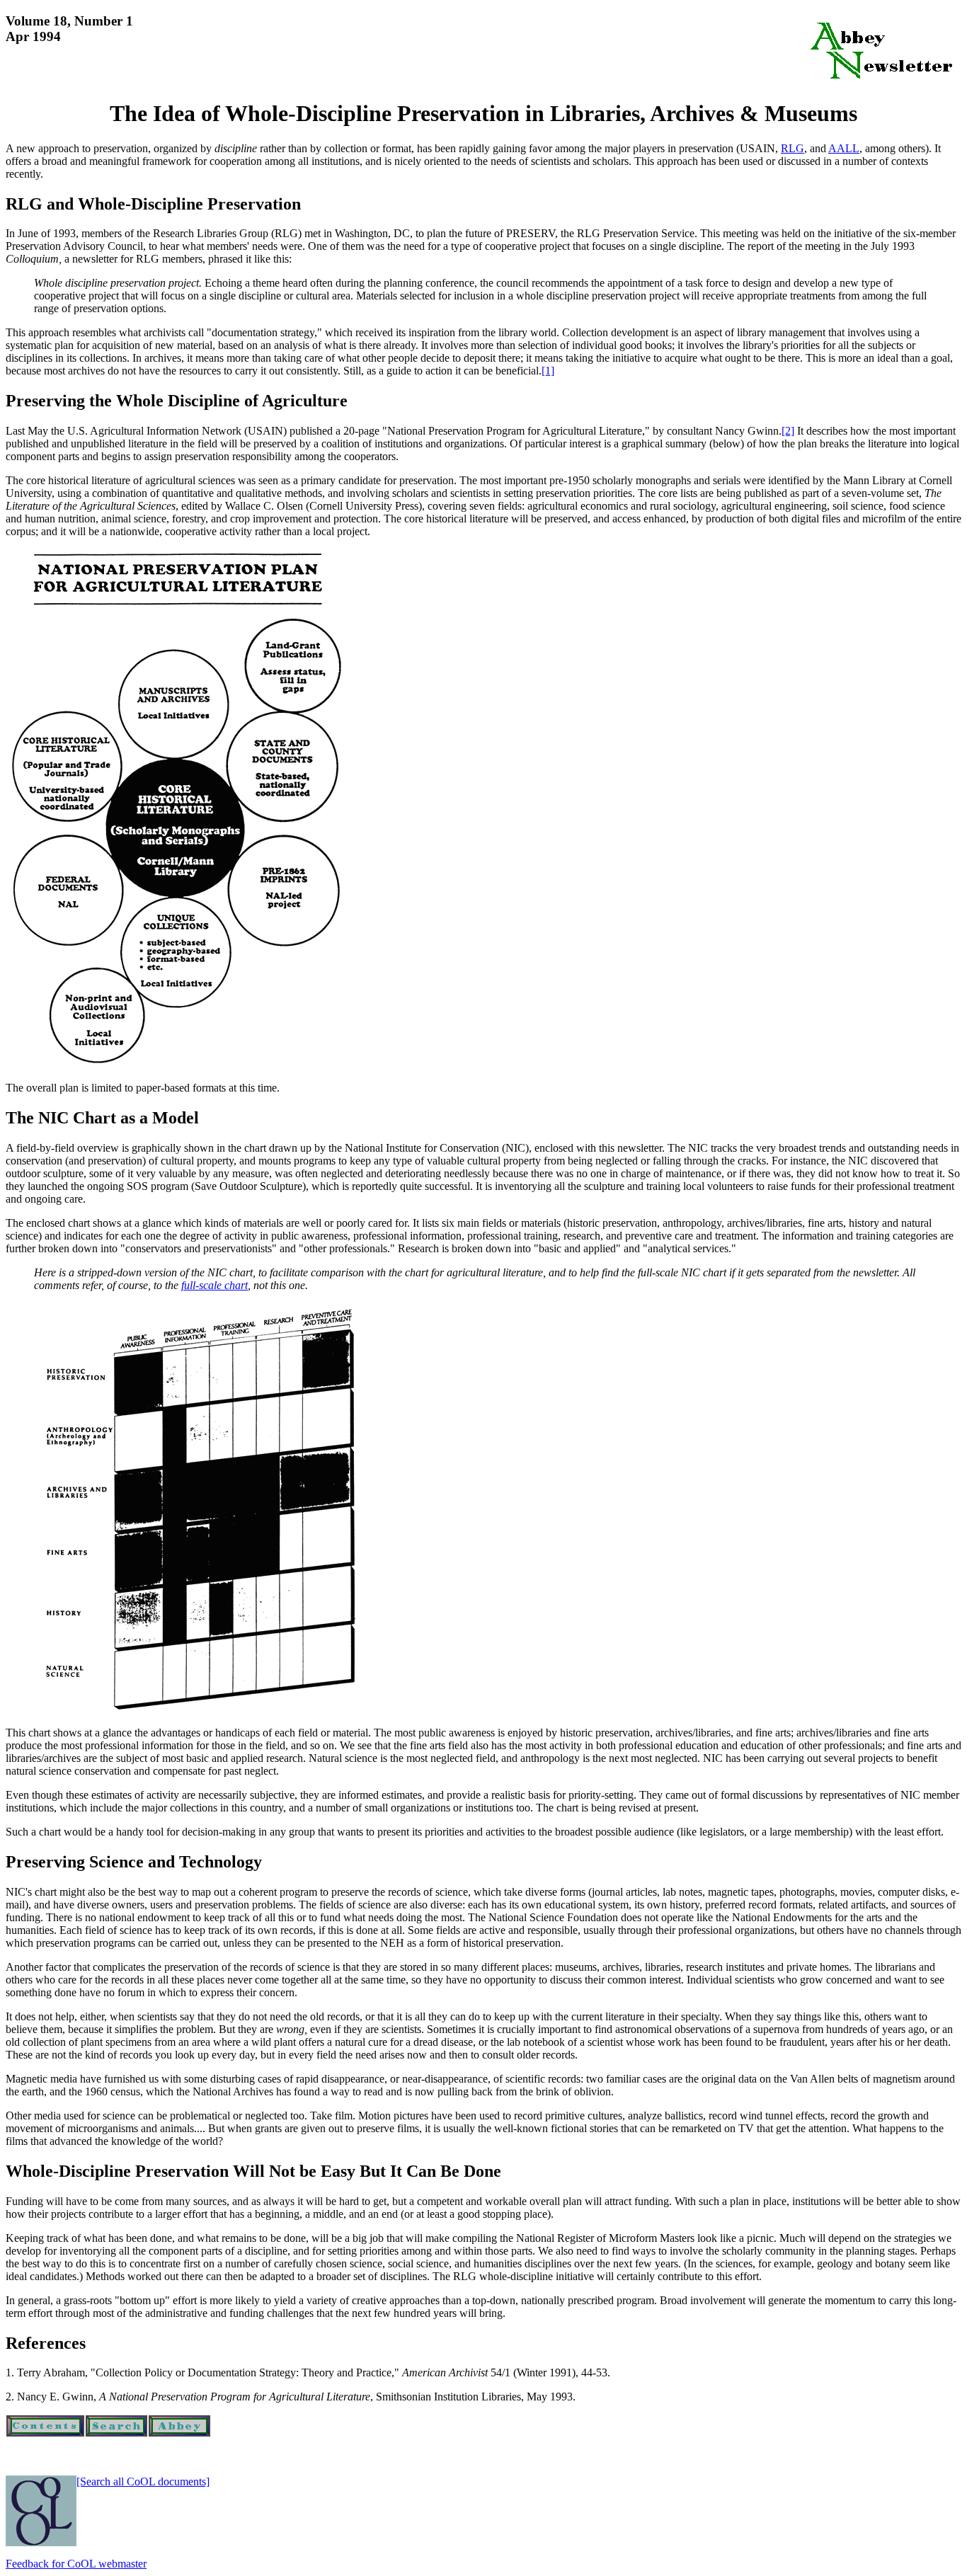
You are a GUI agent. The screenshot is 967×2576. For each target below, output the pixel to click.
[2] (788, 431)
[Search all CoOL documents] (143, 2481)
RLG (793, 148)
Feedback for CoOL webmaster (76, 2564)
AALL (844, 148)
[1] (548, 371)
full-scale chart (214, 1285)
